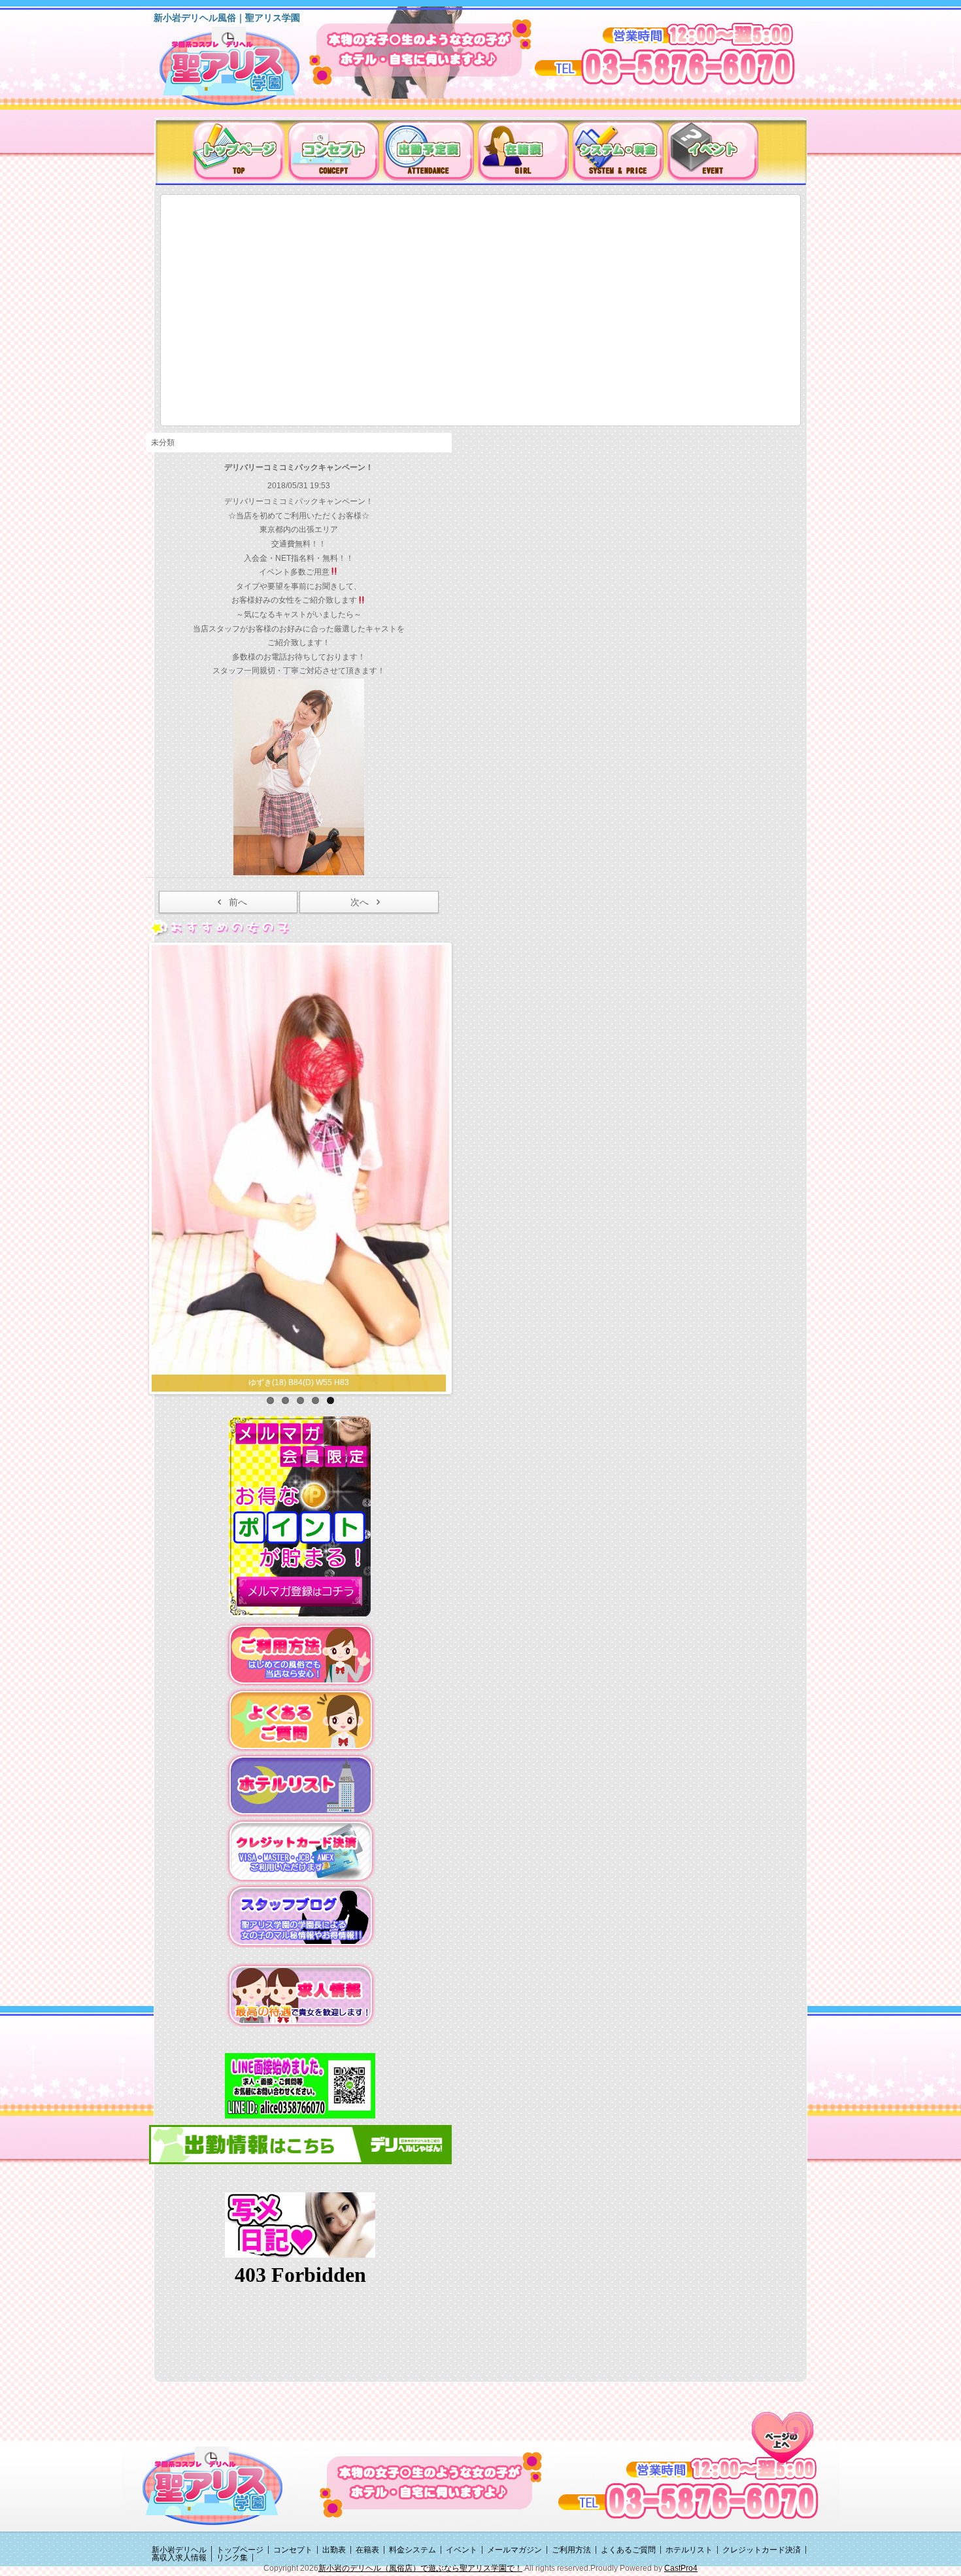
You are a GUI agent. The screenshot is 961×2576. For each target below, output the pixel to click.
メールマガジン (514, 2475)
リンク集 (232, 2483)
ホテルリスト (689, 2475)
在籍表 (367, 2475)
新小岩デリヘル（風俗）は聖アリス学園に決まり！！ (246, 71)
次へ (360, 902)
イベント (462, 2475)
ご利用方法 (571, 2475)
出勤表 (334, 2475)
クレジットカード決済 (762, 2475)
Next (463, 1128)
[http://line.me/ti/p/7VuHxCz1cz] (300, 2011)
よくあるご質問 (628, 2475)
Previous (138, 1128)
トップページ (240, 2475)
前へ (238, 902)
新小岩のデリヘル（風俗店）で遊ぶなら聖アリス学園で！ (420, 2494)
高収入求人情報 (179, 2483)
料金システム (413, 2475)
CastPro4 (681, 2494)
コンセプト (293, 2475)
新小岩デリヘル (179, 2475)
